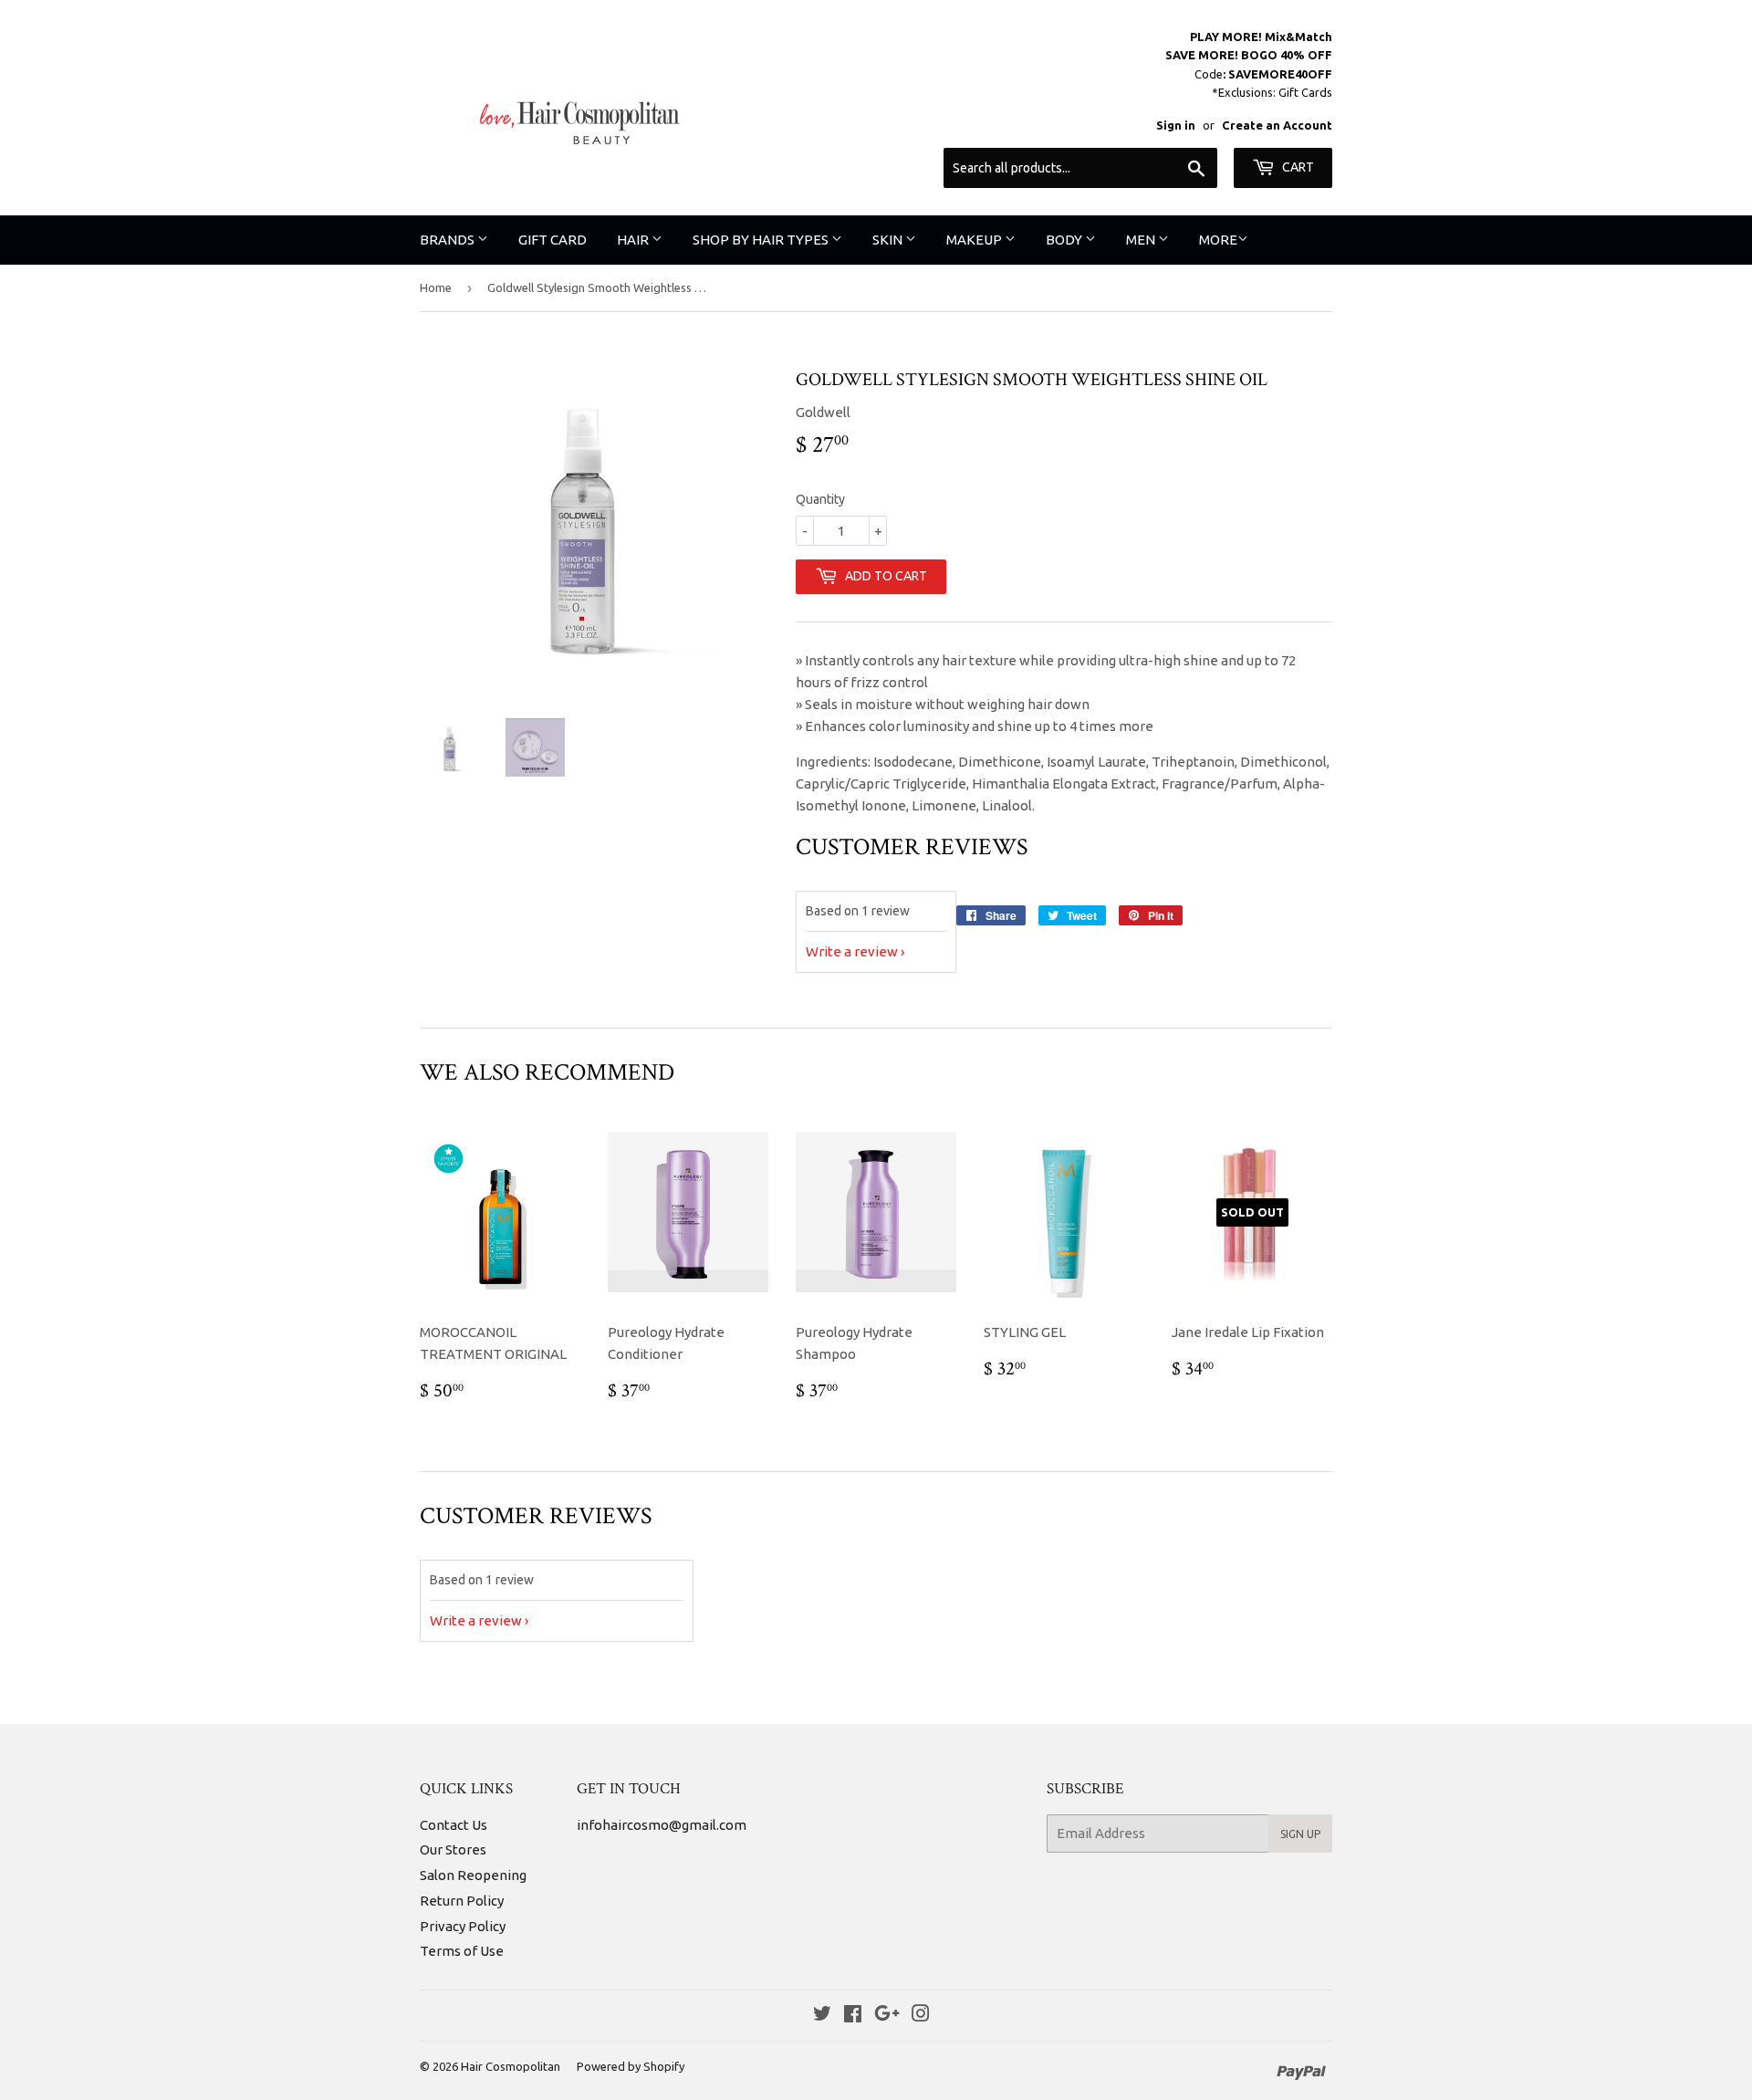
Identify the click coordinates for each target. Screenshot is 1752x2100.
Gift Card (553, 240)
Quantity (820, 499)
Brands (448, 240)
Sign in (1176, 125)
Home (436, 287)
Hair (634, 240)
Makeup (975, 240)
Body (1065, 240)
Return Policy (462, 1901)
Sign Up (1300, 1834)
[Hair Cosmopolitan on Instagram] (921, 2016)
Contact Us (454, 1825)
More (1218, 240)
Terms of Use (462, 1951)
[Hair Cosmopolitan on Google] (887, 2016)
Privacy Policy (463, 1926)
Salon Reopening (473, 1875)
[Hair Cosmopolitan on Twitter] (822, 2016)
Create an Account (1277, 125)
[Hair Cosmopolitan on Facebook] (853, 2016)
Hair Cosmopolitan (511, 2066)
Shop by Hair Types (762, 240)
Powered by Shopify (631, 2066)
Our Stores (453, 1849)
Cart (1297, 167)
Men (1142, 240)
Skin (889, 240)
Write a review (852, 951)
